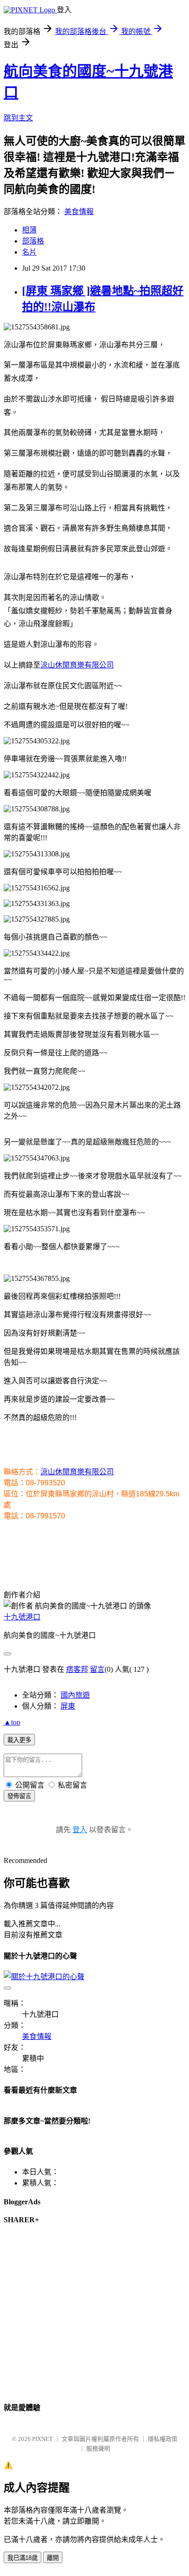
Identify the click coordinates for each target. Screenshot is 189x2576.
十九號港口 (22, 1617)
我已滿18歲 (22, 2558)
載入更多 (19, 1740)
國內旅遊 (75, 1695)
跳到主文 (18, 118)
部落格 (33, 241)
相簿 (29, 230)
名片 (29, 252)
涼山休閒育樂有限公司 (77, 665)
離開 (53, 2558)
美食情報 (79, 212)
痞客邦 (77, 1669)
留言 (97, 1669)
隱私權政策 (163, 2439)
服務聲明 (98, 2449)
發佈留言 (19, 1796)
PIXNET (42, 2439)
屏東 (68, 1706)
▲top (12, 1722)
